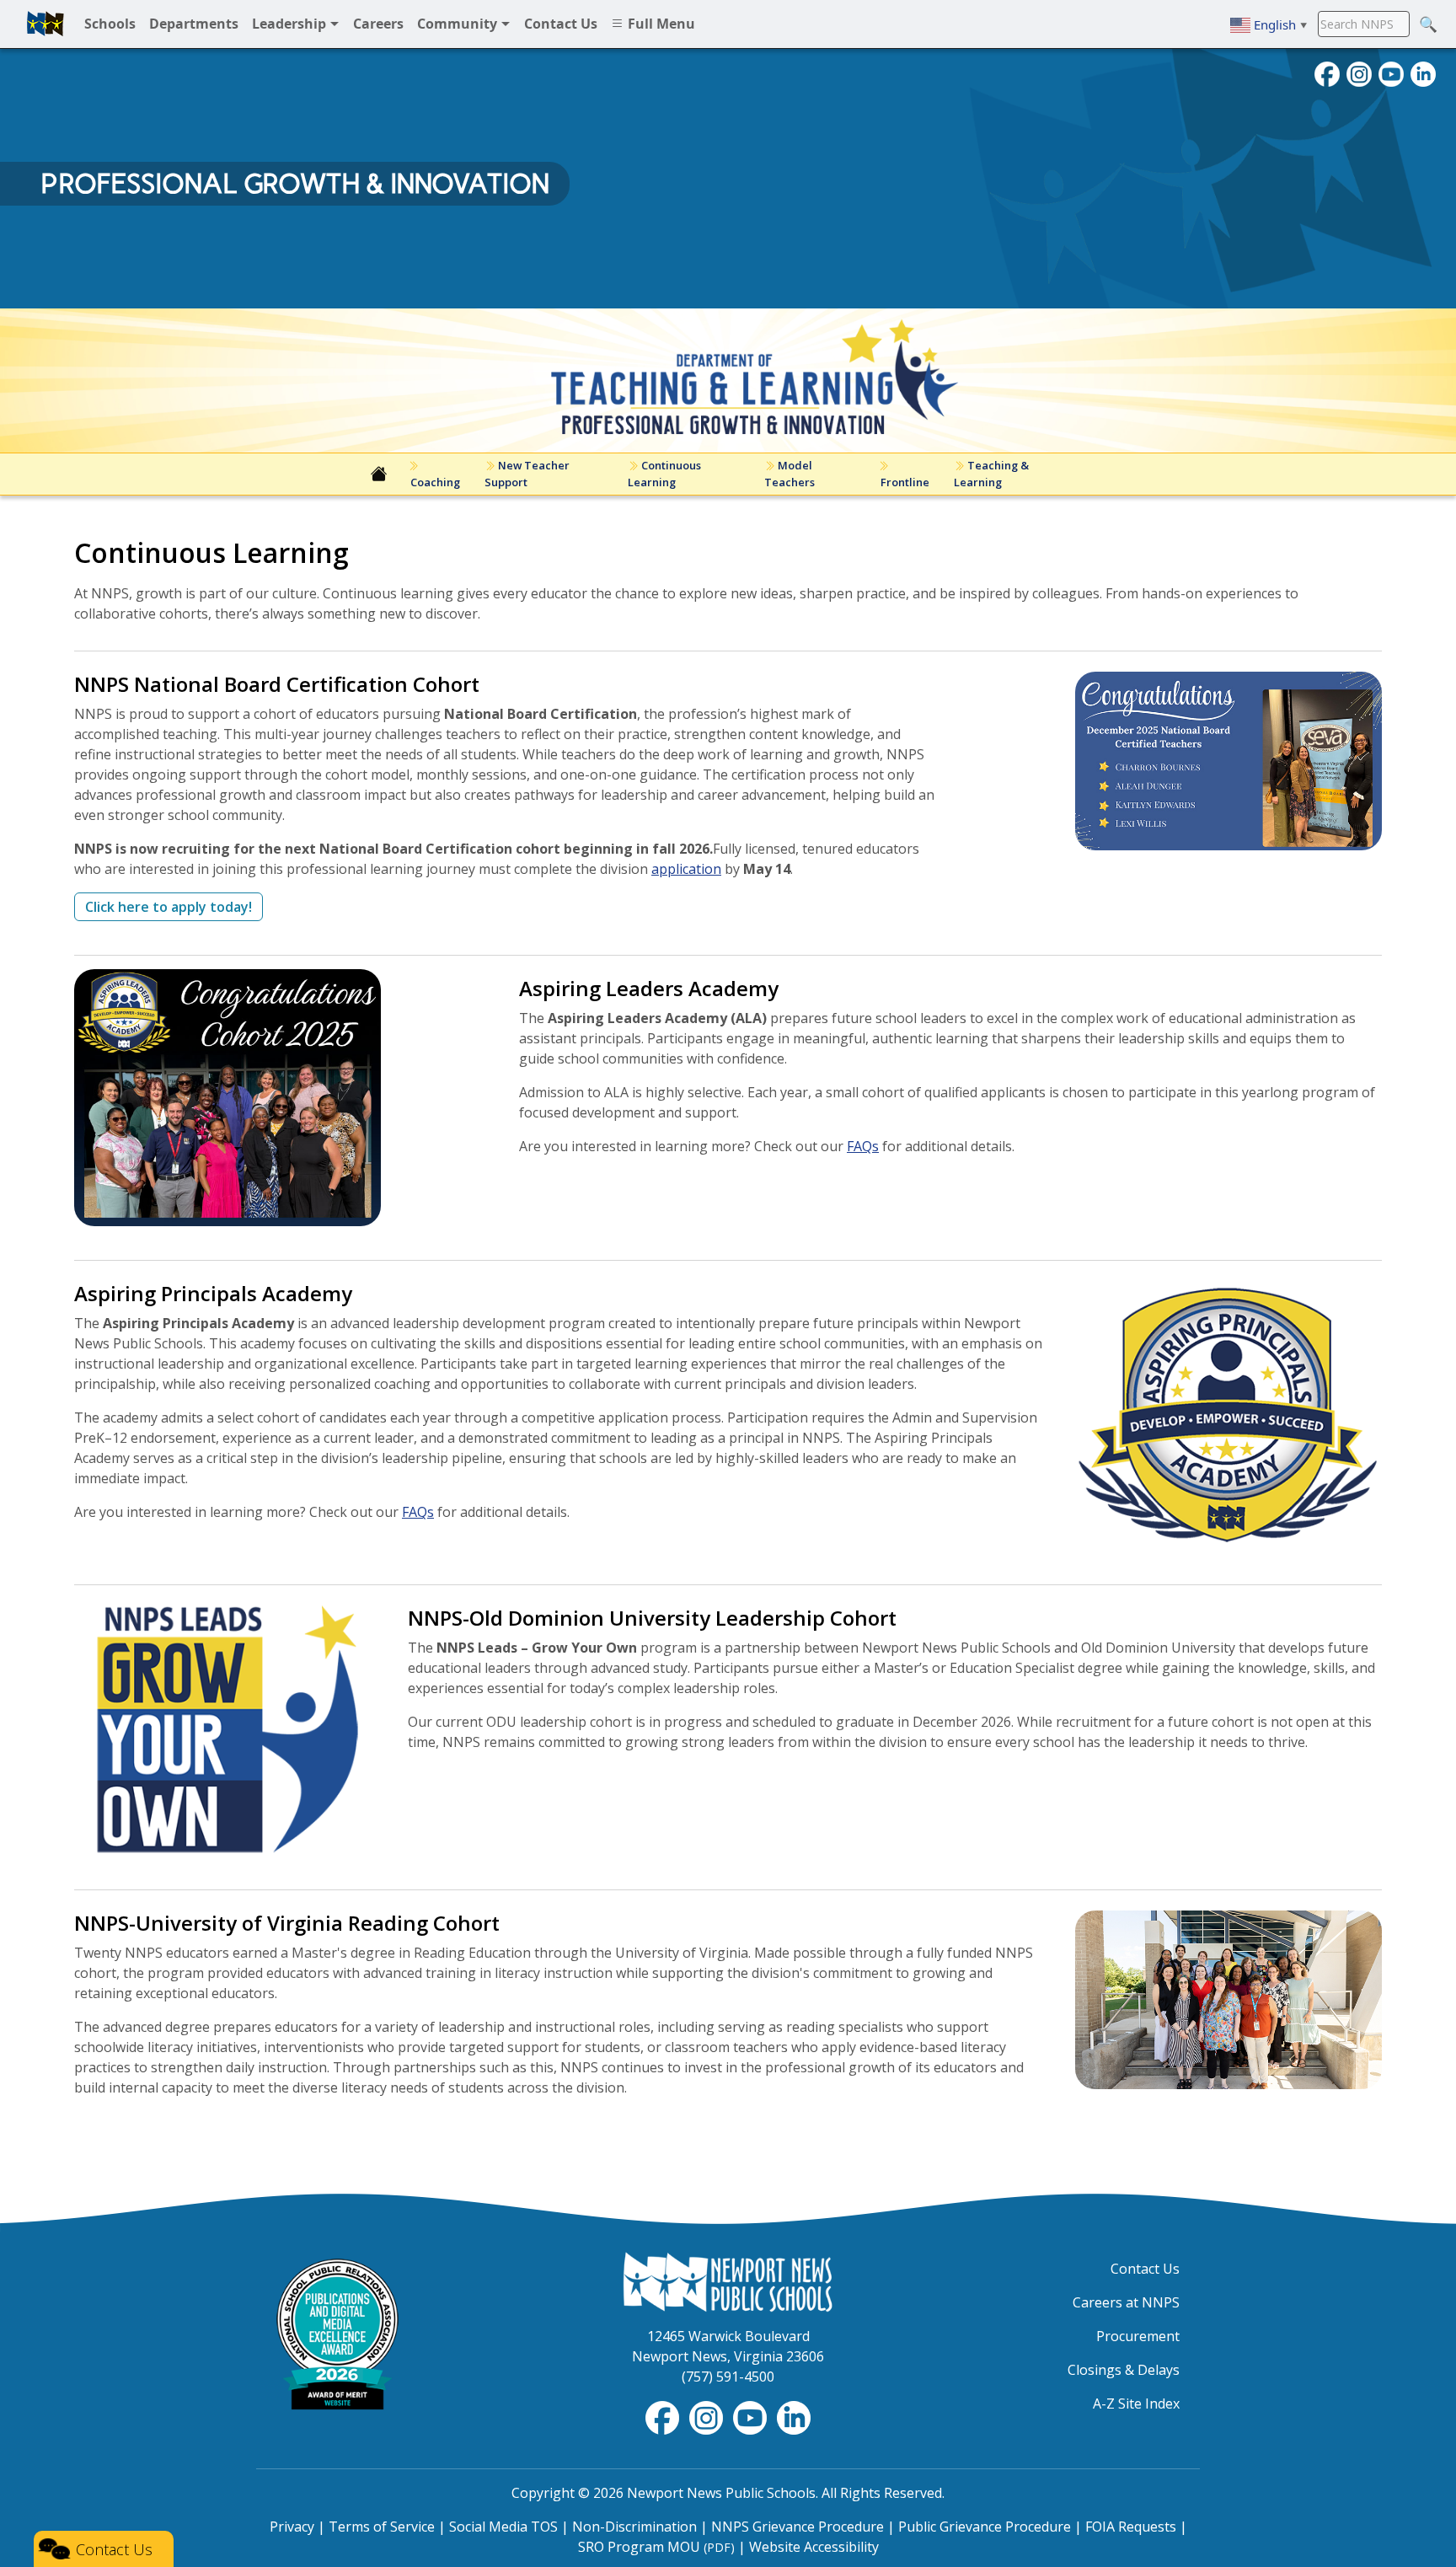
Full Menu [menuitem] (660, 24)
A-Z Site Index (1136, 2404)
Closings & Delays (1124, 2370)
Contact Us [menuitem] (561, 24)
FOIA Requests (1131, 2527)
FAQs (863, 1146)
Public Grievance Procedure (985, 2527)
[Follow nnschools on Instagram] (1359, 72)
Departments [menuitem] (194, 24)
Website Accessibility (814, 2547)
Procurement (1138, 2336)
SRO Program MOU (656, 2547)
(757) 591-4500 (728, 2377)
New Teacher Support (527, 473)
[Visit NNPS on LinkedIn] (1423, 72)
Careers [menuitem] (378, 24)
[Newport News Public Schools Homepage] (728, 2280)
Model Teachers (790, 473)
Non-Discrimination (634, 2527)
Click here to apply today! (169, 907)
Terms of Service (382, 2527)
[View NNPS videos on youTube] (1391, 72)
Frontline (904, 482)
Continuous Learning (664, 473)
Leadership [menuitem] (291, 24)
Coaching (434, 482)
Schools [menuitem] (110, 24)
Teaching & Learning (991, 473)
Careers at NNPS (1126, 2302)
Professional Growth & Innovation (295, 184)
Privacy (292, 2527)
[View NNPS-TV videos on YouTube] (752, 2417)
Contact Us (1145, 2269)
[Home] (379, 474)
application (686, 869)
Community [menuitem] (459, 24)
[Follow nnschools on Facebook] (1327, 72)
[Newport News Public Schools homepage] (45, 24)
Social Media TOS (503, 2527)
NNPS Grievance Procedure (798, 2527)
